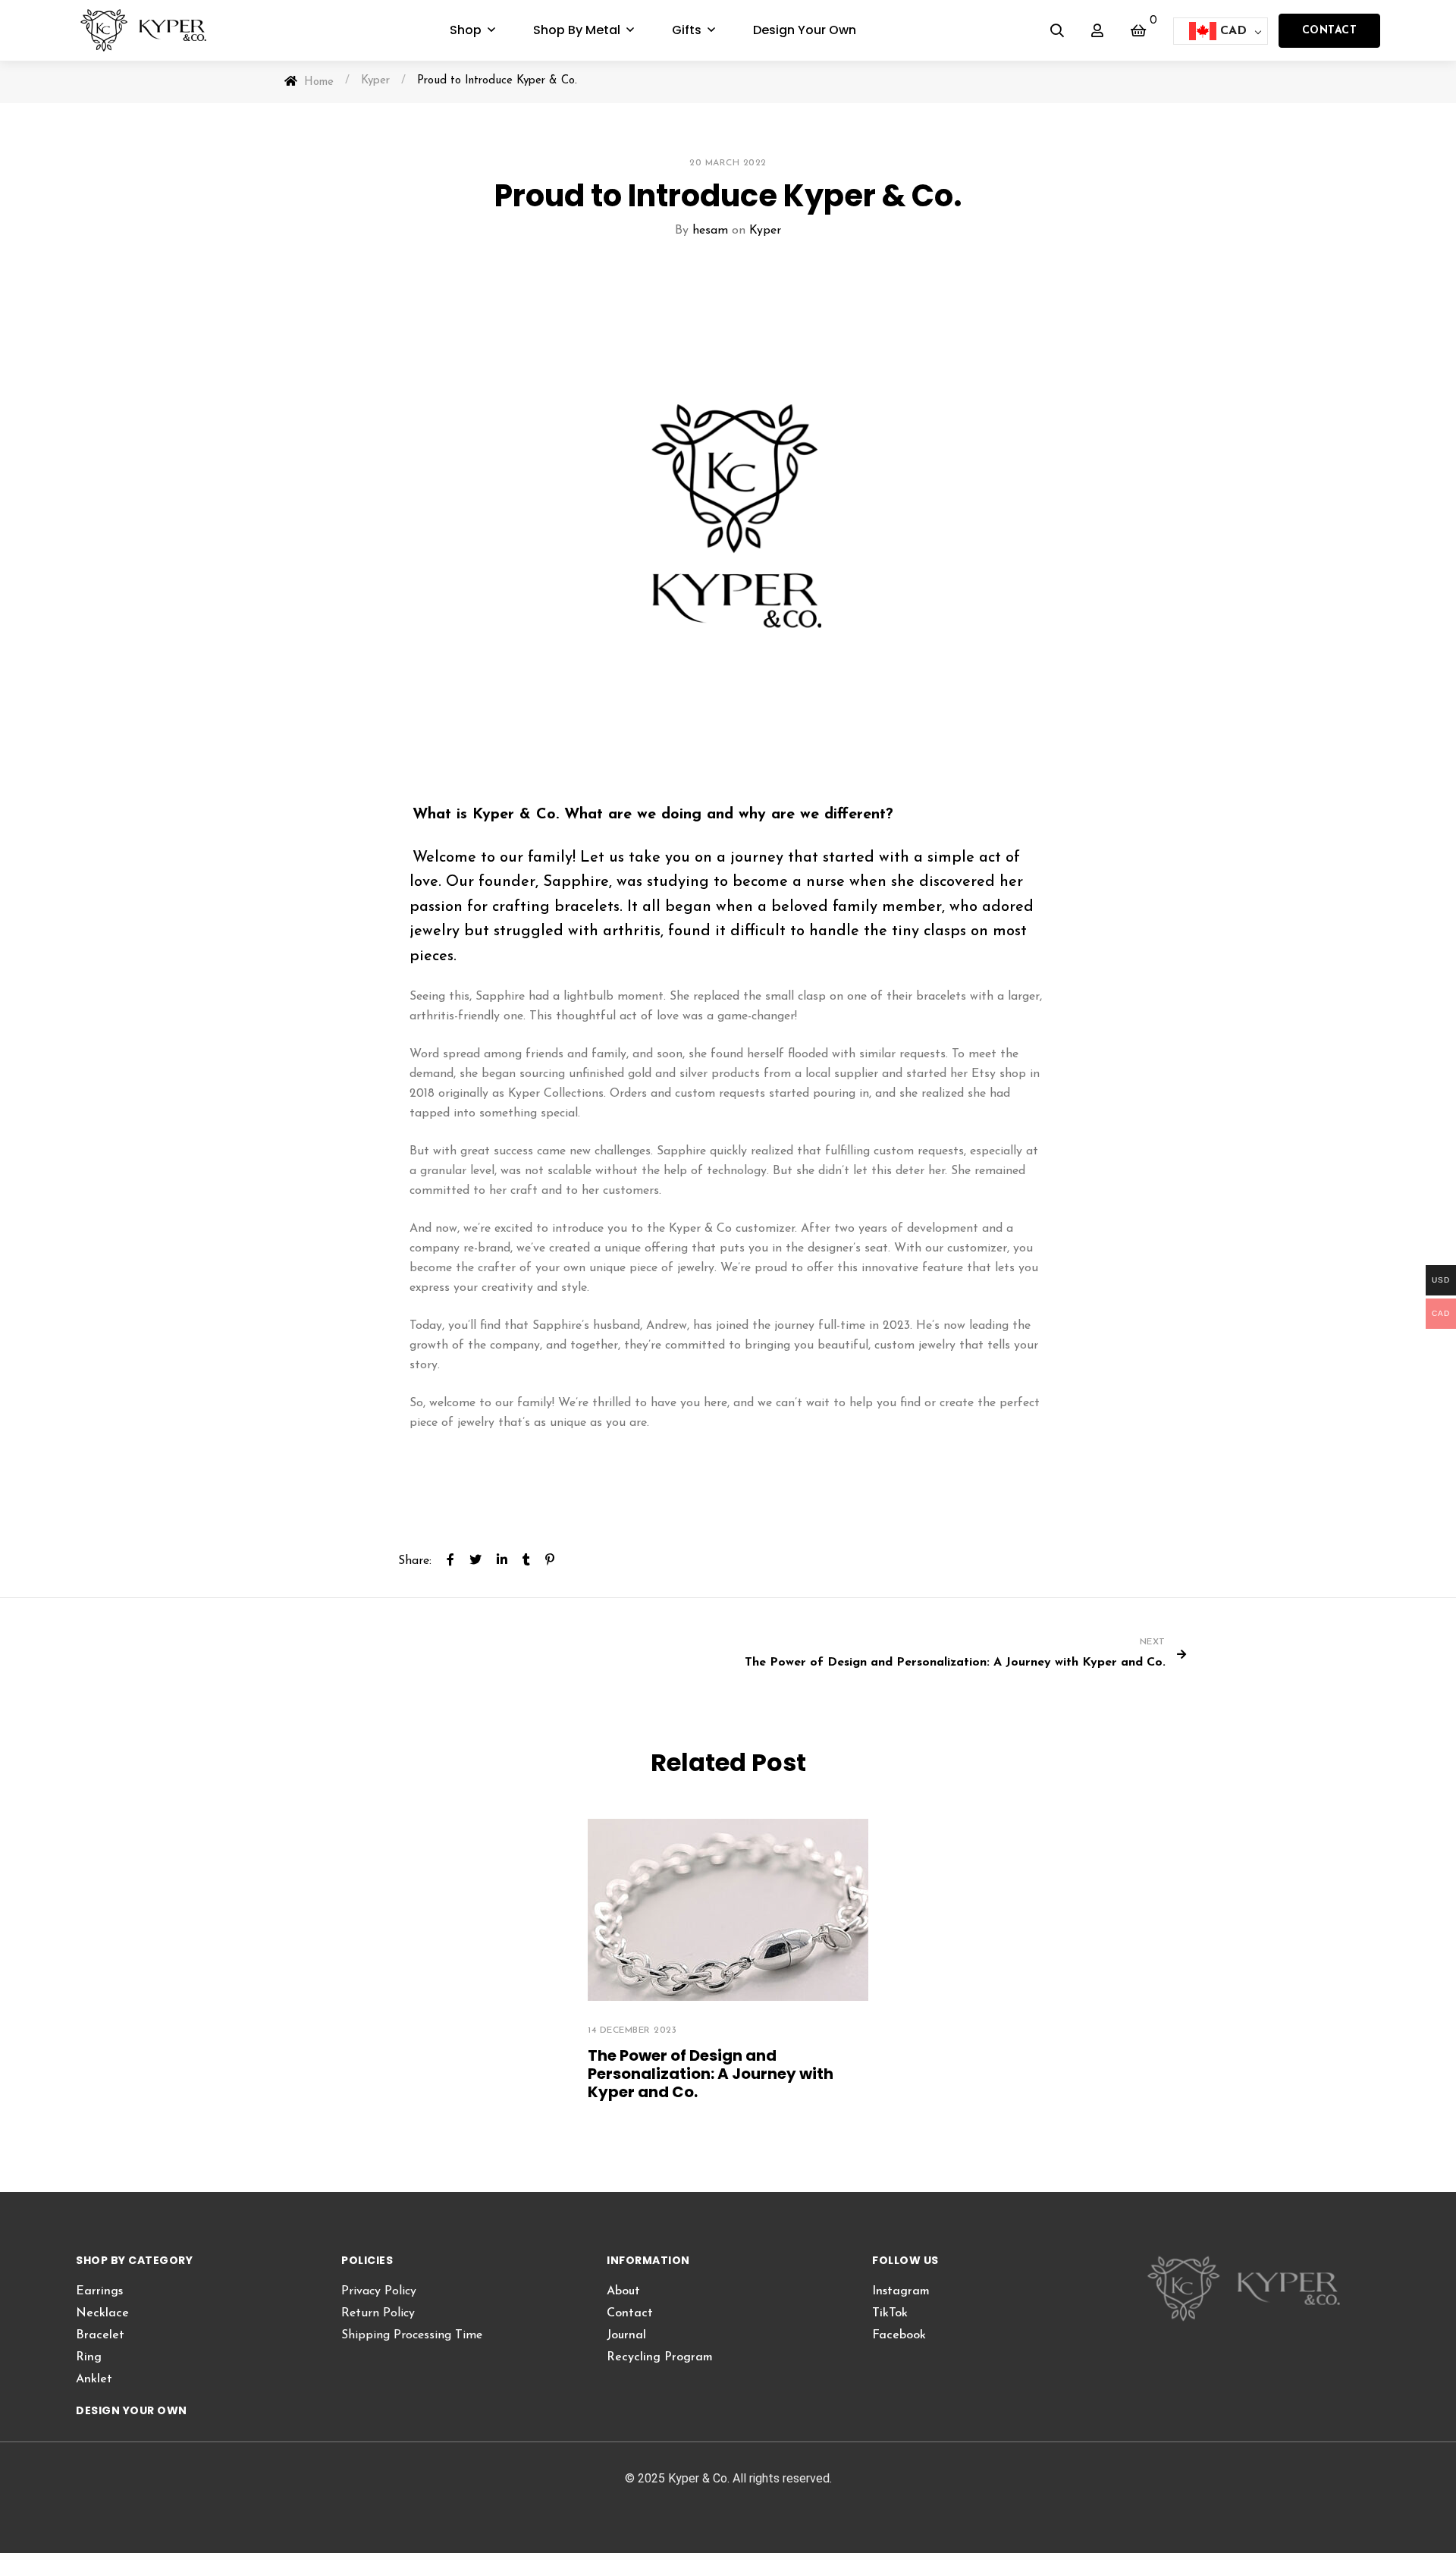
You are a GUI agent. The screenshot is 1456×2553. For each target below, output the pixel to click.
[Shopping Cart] (1138, 30)
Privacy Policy (379, 2291)
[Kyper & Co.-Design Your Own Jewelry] (154, 30)
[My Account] (1097, 30)
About (623, 2291)
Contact (1330, 31)
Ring (89, 2357)
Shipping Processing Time (412, 2335)
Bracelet (100, 2335)
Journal (626, 2335)
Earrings (99, 2291)
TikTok (890, 2313)
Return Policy (378, 2313)
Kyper (765, 231)
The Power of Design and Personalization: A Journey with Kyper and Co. (711, 2074)
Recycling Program (660, 2357)
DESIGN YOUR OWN (132, 2410)
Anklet (94, 2379)
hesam (710, 231)
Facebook (899, 2335)
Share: (415, 1561)
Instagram (901, 2291)
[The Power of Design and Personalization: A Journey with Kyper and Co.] (728, 1910)
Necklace (102, 2313)
